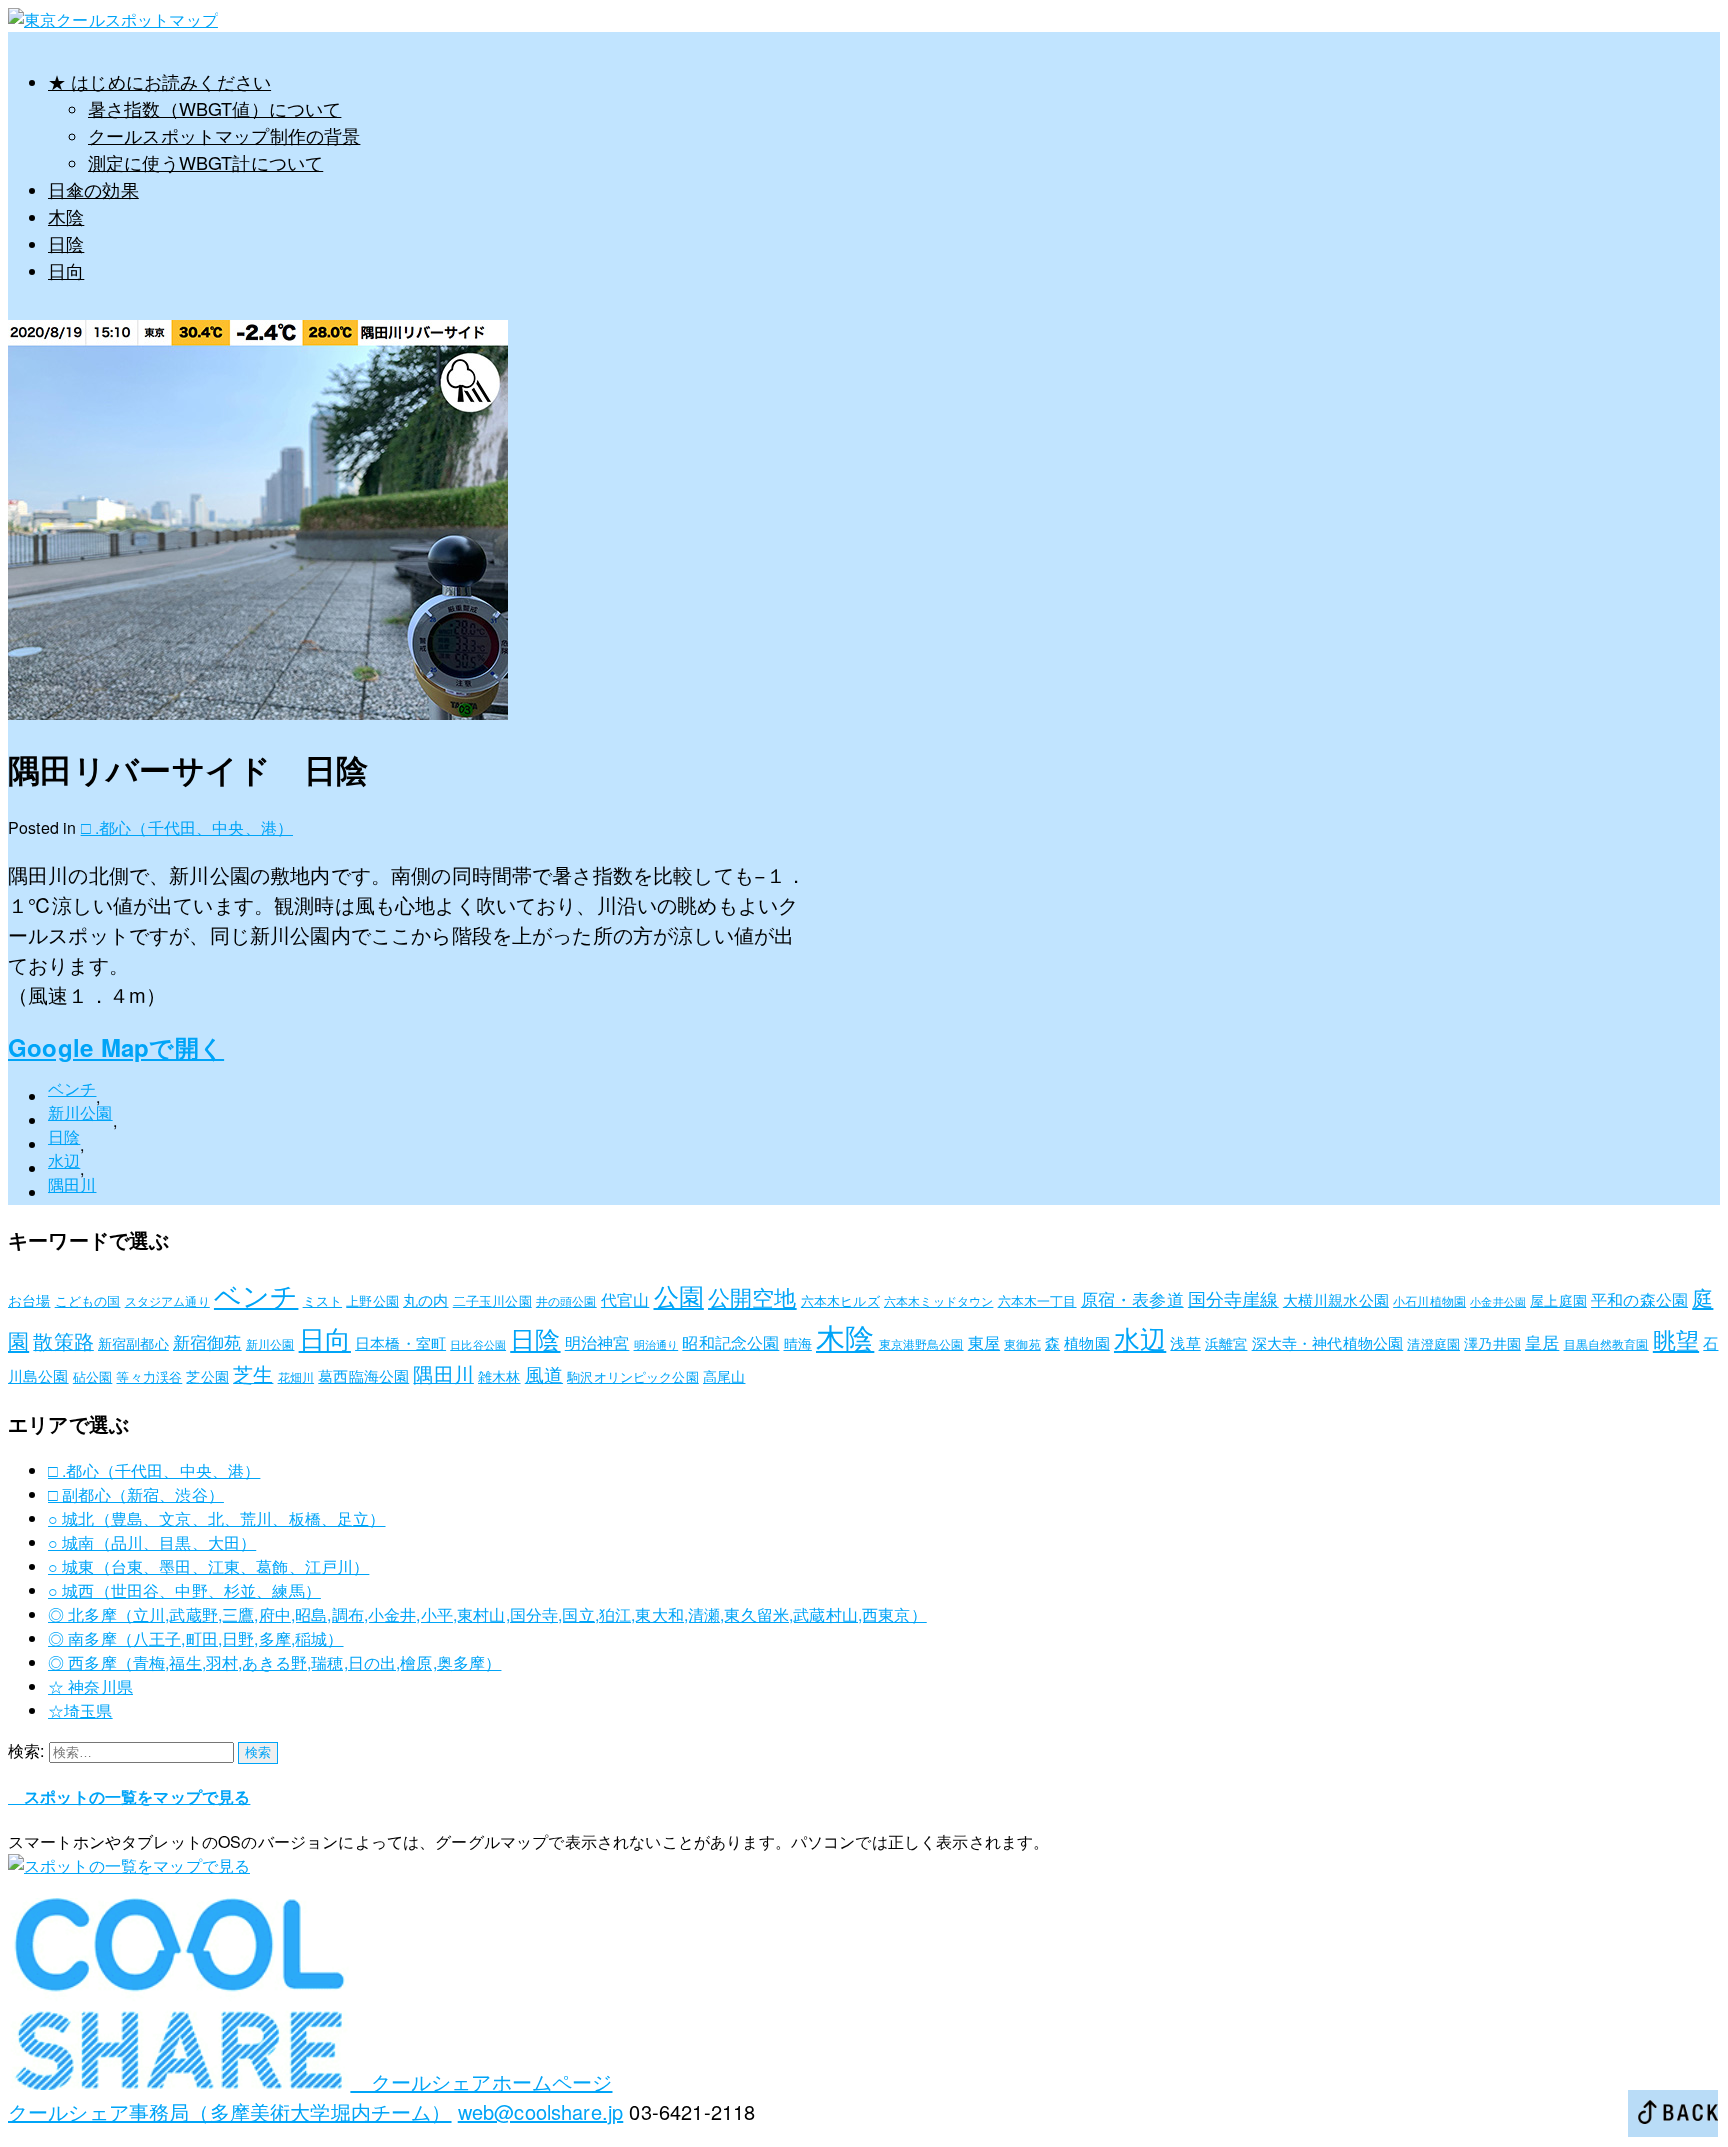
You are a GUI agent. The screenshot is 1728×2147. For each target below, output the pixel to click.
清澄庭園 (1433, 1343)
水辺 (64, 1160)
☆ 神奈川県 (90, 1686)
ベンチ (72, 1088)
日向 (66, 270)
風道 (544, 1373)
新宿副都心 (133, 1343)
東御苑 (1022, 1343)
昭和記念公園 (730, 1342)
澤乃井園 (1492, 1343)
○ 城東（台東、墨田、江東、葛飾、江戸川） (208, 1566)
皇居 (1542, 1341)
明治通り (656, 1344)
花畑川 (296, 1376)
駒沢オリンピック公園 (633, 1376)
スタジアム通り (167, 1300)
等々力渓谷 (149, 1376)
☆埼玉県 (80, 1710)
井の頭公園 (566, 1300)
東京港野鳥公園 (921, 1343)
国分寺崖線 (1233, 1298)
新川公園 (80, 1112)
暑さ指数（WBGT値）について (214, 108)
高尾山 (724, 1376)
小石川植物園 (1429, 1300)
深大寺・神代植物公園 (1328, 1342)
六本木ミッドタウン (938, 1300)
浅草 (1185, 1342)
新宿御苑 (207, 1341)
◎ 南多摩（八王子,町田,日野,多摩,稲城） (196, 1638)
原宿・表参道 (1132, 1298)
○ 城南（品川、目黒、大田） (152, 1542)
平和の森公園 (1639, 1299)
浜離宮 (1226, 1343)
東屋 (984, 1342)
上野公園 (372, 1300)
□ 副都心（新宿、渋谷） (136, 1494)
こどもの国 (88, 1300)
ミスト (322, 1300)
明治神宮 (597, 1342)
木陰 (66, 216)
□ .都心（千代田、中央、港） (187, 827)
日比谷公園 (478, 1344)
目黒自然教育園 (1606, 1343)
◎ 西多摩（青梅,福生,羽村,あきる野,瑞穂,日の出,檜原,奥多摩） (274, 1662)
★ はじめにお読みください (159, 81)
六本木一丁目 (1037, 1300)
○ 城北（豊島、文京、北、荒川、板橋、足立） (217, 1518)
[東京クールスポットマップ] (113, 19)
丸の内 (425, 1299)
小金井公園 (1498, 1301)
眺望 (1676, 1339)
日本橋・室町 (400, 1342)
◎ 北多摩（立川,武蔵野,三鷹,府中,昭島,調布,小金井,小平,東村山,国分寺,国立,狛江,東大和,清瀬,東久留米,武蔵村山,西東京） (487, 1614)
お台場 (29, 1300)
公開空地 (752, 1296)
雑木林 (499, 1376)
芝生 (253, 1374)
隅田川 (72, 1184)
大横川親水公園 (1336, 1299)
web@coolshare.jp (541, 2111)
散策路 (63, 1341)
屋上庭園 (1558, 1300)
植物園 (1086, 1342)
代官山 (625, 1299)
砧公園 (92, 1376)
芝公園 (207, 1376)
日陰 (66, 243)
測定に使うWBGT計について (205, 162)
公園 (679, 1295)
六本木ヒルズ (840, 1300)
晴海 (798, 1343)
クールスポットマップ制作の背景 (224, 135)
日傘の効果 (93, 189)
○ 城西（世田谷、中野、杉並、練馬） (184, 1590)
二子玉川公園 (492, 1300)
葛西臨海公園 (363, 1375)
